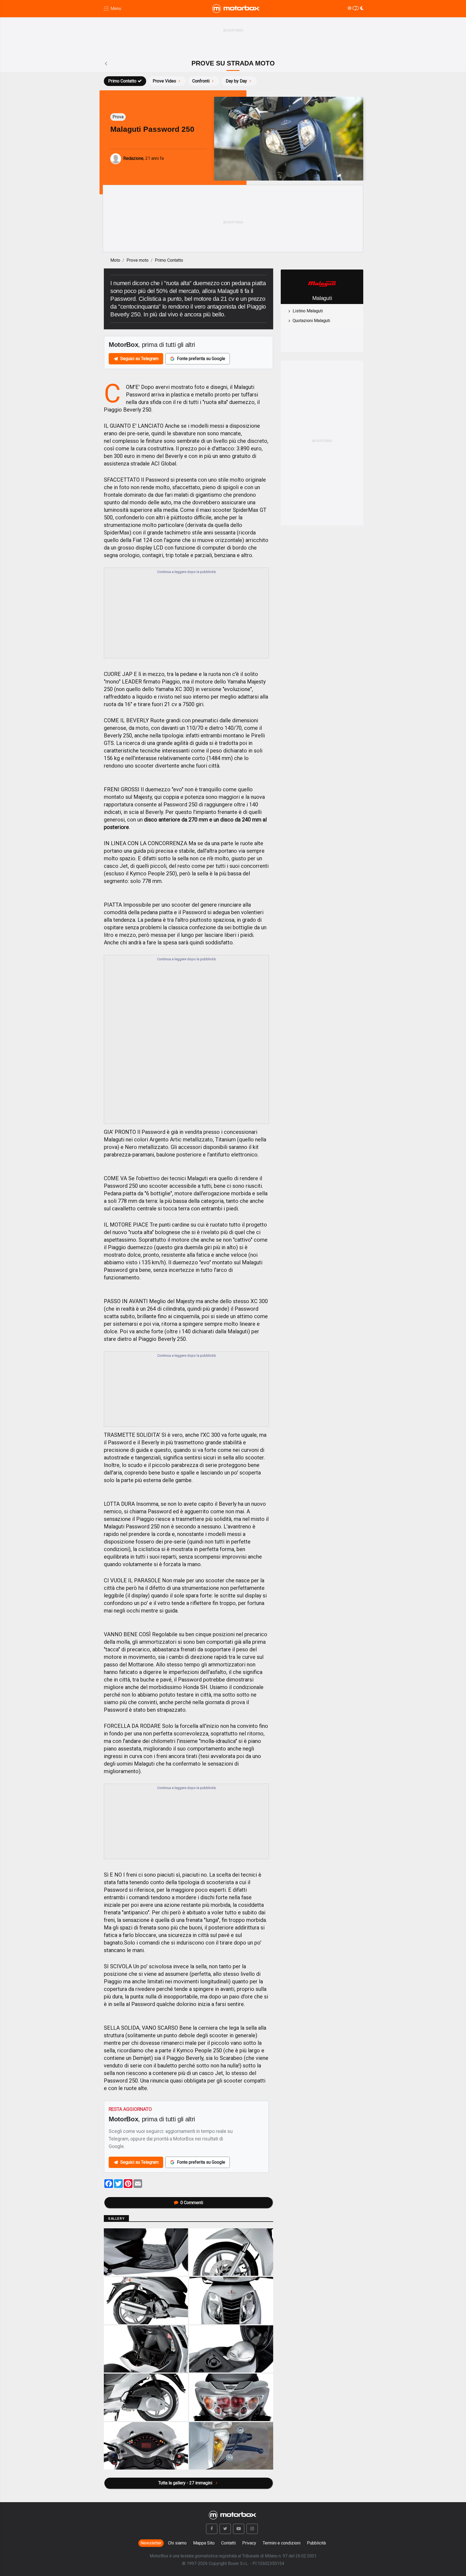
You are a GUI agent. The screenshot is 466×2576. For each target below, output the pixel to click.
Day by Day (236, 81)
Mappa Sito (204, 2543)
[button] (212, 2529)
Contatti (228, 2543)
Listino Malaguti (308, 311)
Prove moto (138, 260)
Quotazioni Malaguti (311, 321)
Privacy (249, 2543)
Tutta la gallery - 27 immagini (186, 2483)
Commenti (192, 2203)
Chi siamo (177, 2543)
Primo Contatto (122, 81)
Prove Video (164, 81)
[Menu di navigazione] (112, 9)
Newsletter (151, 2543)
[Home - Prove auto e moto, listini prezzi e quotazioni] (236, 9)
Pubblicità (316, 2543)
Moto (115, 260)
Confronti (201, 81)
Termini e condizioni (282, 2543)
